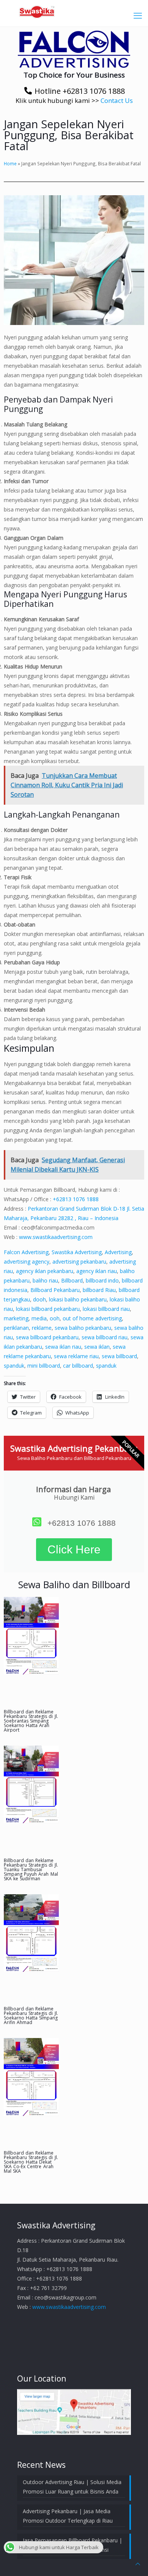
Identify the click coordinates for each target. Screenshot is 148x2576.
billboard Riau (99, 1290)
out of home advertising (92, 1318)
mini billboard (44, 1366)
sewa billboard (119, 1356)
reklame (42, 1328)
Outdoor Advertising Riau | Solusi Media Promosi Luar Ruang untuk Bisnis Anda (72, 2487)
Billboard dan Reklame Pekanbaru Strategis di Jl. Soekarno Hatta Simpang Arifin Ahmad (31, 2016)
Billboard (72, 1280)
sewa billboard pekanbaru (47, 1337)
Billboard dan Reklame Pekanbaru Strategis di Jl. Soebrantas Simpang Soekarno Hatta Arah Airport (31, 1721)
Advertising (118, 1252)
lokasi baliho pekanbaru (78, 1299)
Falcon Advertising (26, 1252)
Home (10, 163)
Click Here (74, 1549)
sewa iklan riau (63, 1347)
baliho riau (45, 1280)
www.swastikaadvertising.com (56, 1237)
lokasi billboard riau (106, 1309)
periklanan (16, 1328)
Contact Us (117, 100)
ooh (55, 1318)
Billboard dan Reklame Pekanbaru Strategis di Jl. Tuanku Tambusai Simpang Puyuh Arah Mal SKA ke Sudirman (31, 1869)
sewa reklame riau (76, 1356)
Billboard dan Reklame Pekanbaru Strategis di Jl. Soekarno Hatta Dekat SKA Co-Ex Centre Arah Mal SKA (31, 2162)
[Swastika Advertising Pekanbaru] (74, 11)
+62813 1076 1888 (76, 1199)
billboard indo (102, 1280)
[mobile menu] (138, 15)
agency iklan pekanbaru (45, 1271)
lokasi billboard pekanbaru (48, 1309)
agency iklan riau (97, 1271)
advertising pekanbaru (79, 1262)
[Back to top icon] (138, 2564)
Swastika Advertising (77, 1252)
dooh (39, 1299)
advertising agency (27, 1262)
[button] (74, 49)
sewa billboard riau (105, 1337)
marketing (16, 1318)
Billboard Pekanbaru (55, 1290)
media (39, 1318)
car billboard (78, 1366)
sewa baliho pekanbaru (83, 1328)
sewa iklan (97, 1347)
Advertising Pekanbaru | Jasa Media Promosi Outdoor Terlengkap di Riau (68, 2516)
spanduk (14, 1366)
